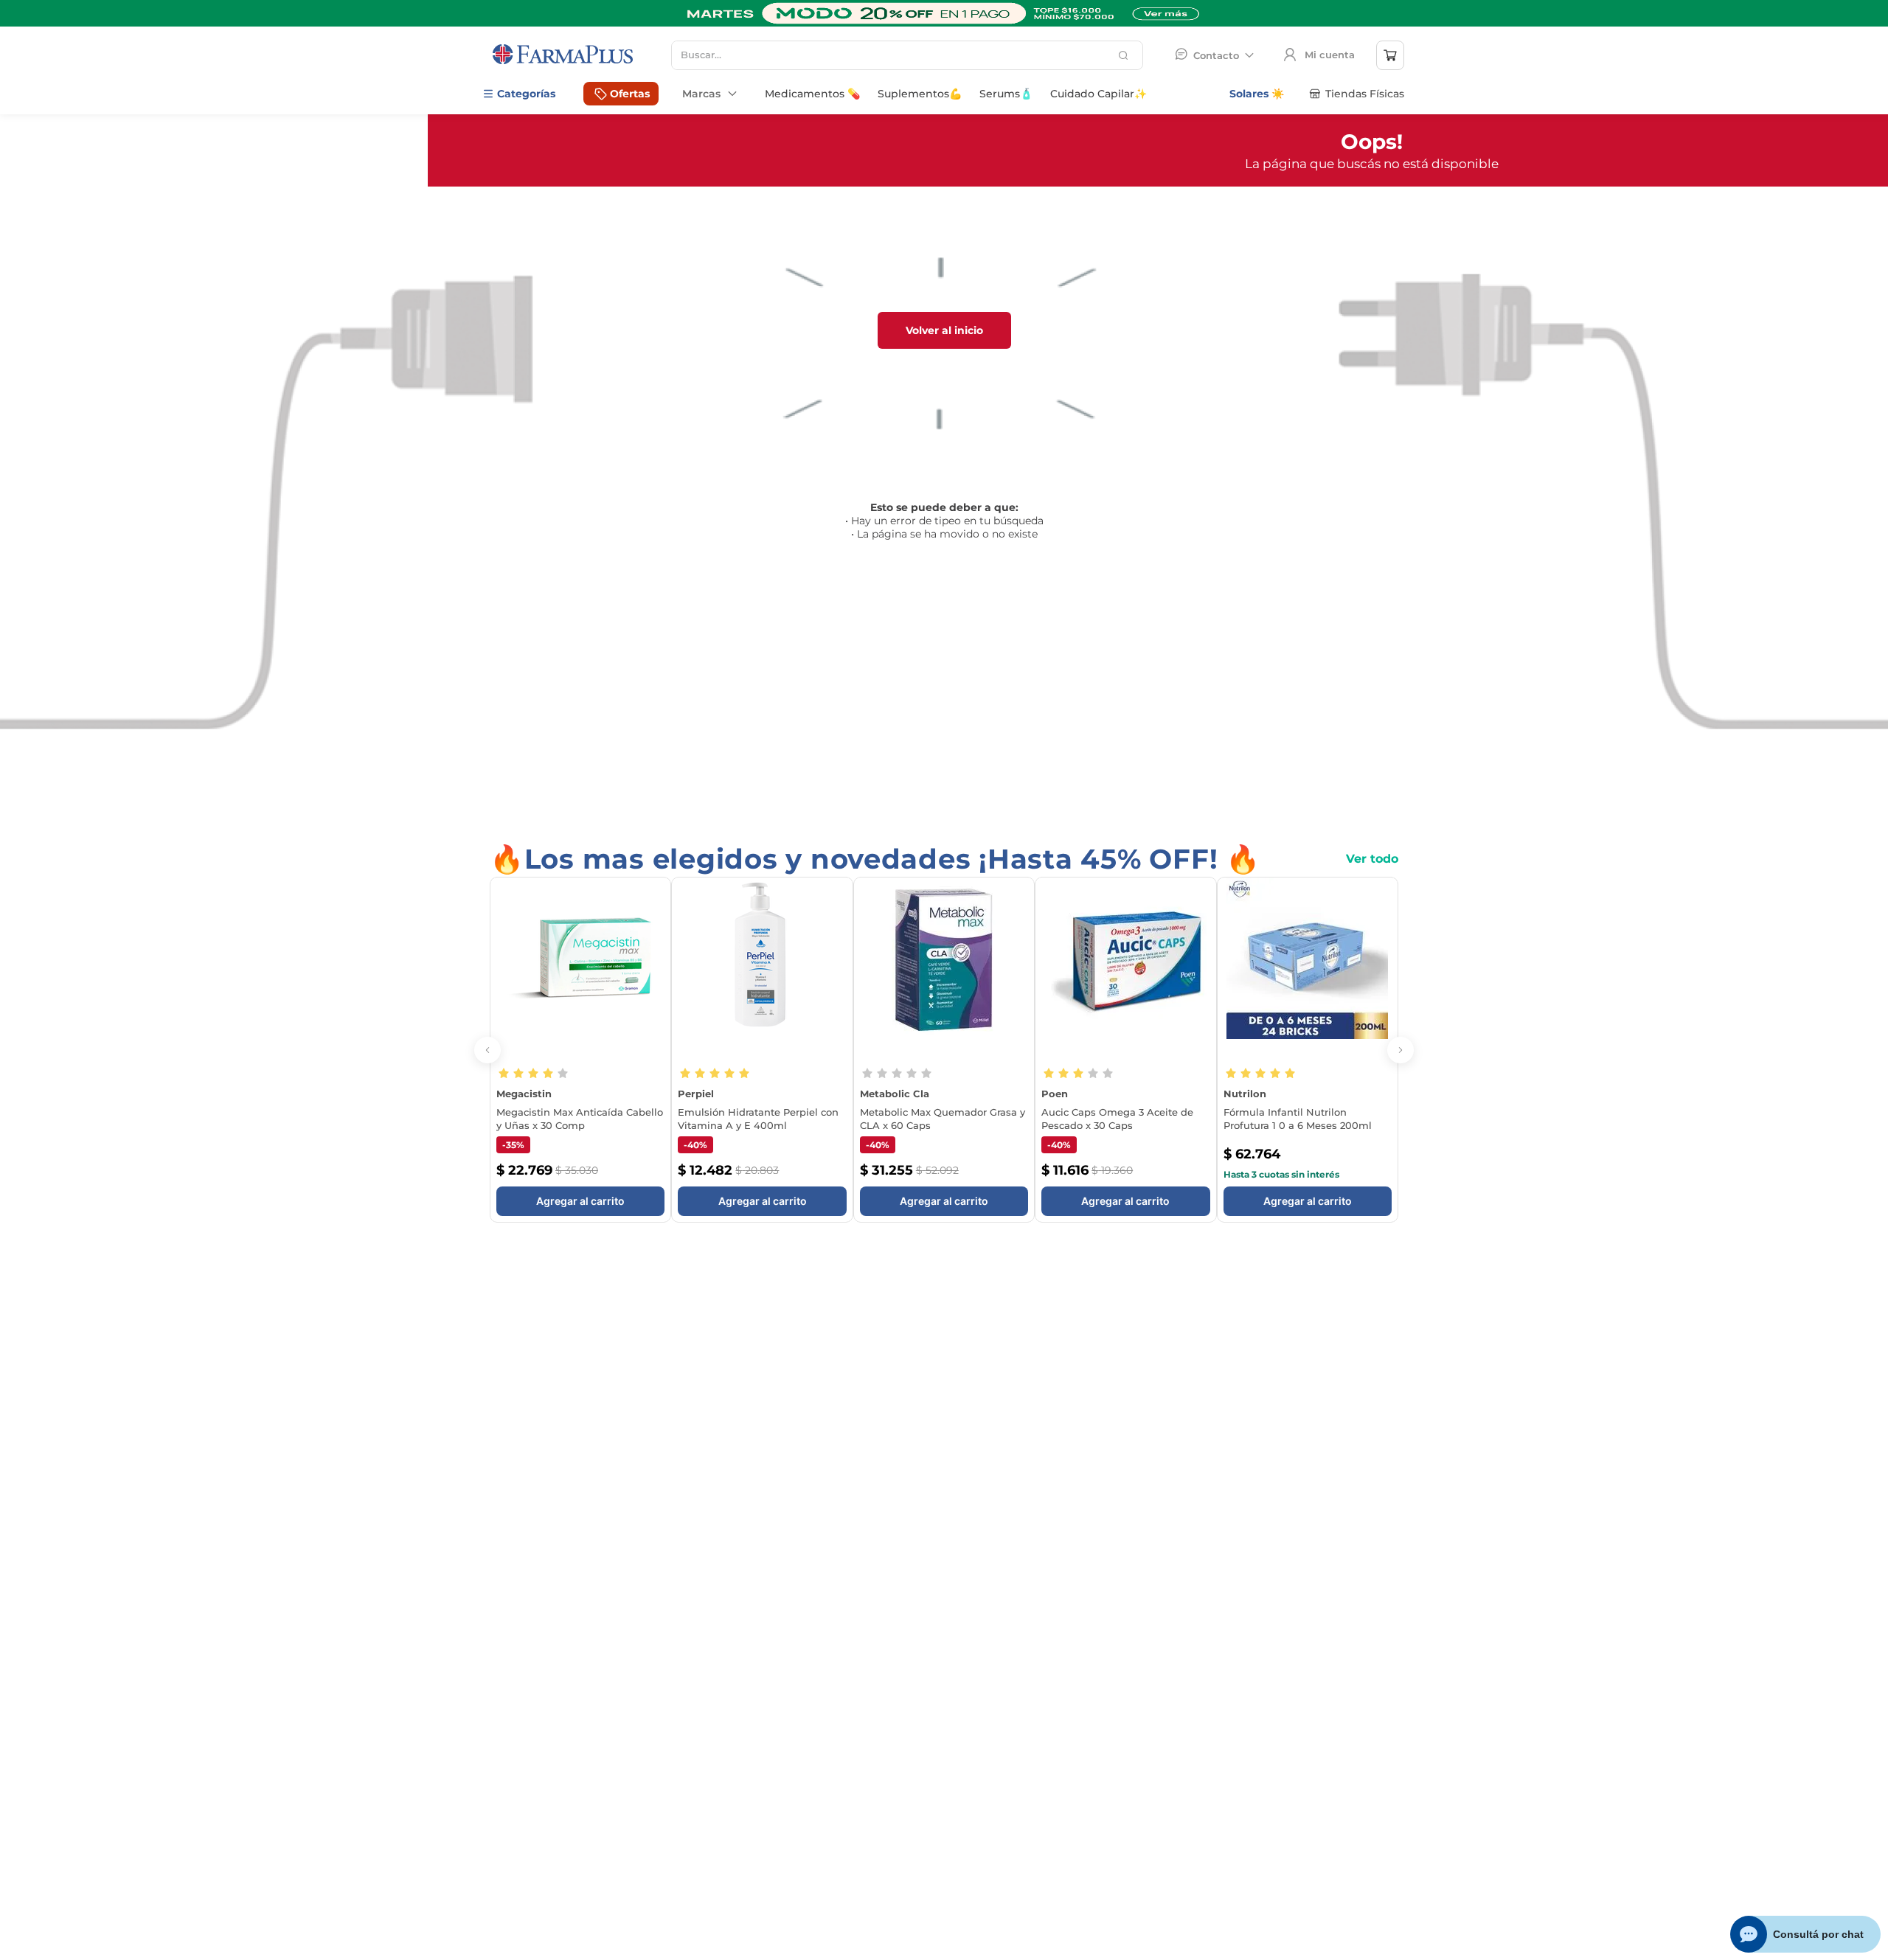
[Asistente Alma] (1806, 1934)
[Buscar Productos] (1125, 55)
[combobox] (907, 55)
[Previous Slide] (487, 1060)
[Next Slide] (1401, 1060)
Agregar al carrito (580, 1221)
